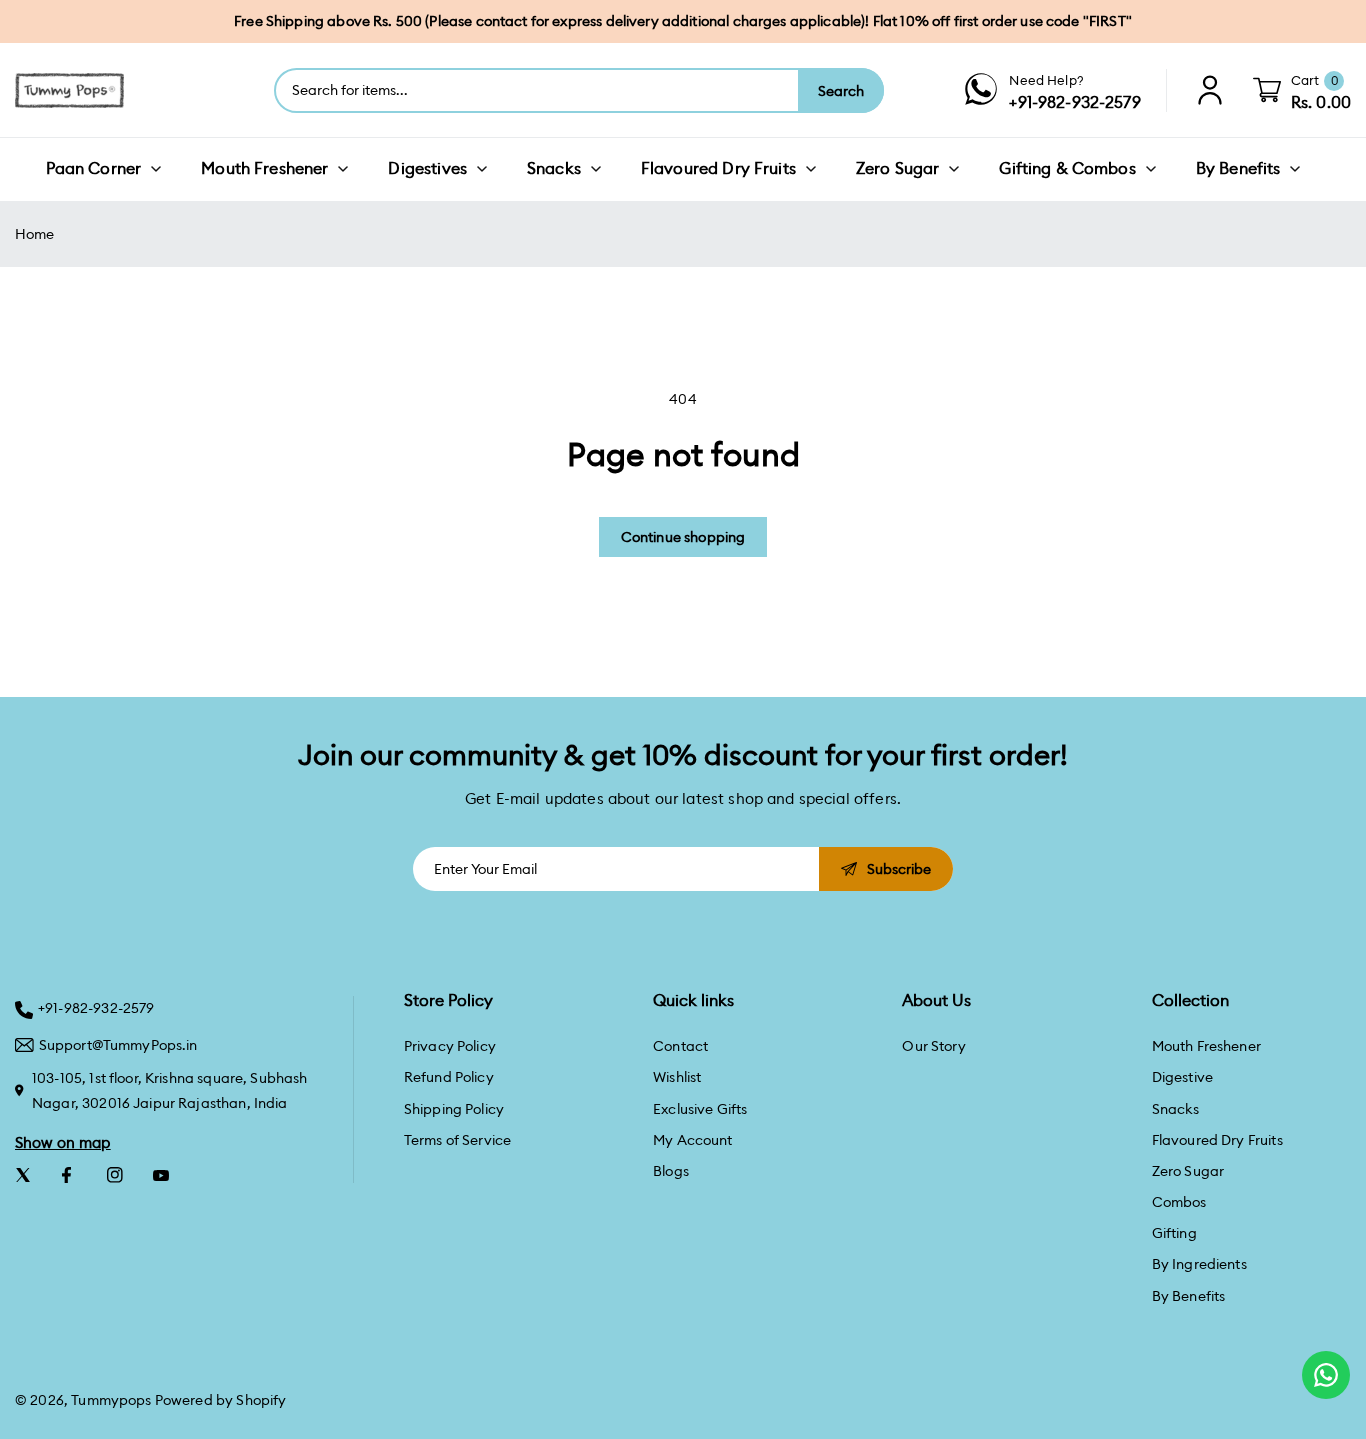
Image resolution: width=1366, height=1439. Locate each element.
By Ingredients (1199, 1264)
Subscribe (899, 869)
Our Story (933, 1046)
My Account (693, 1140)
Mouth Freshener (1206, 1046)
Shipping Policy (454, 1109)
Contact (680, 1046)
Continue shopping (683, 537)
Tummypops (111, 1400)
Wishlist (677, 1077)
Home (35, 234)
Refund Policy (449, 1077)
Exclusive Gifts (700, 1109)
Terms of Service (457, 1140)
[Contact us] (1326, 1375)
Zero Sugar (1188, 1171)
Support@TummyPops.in (118, 1045)
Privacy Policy (450, 1046)
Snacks (1176, 1109)
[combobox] (537, 90)
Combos (1179, 1202)
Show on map (63, 1142)
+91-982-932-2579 (96, 1008)
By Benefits (1189, 1296)
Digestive (1182, 1077)
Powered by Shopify (221, 1400)
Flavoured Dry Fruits (1217, 1140)
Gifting (1174, 1233)
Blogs (671, 1171)
